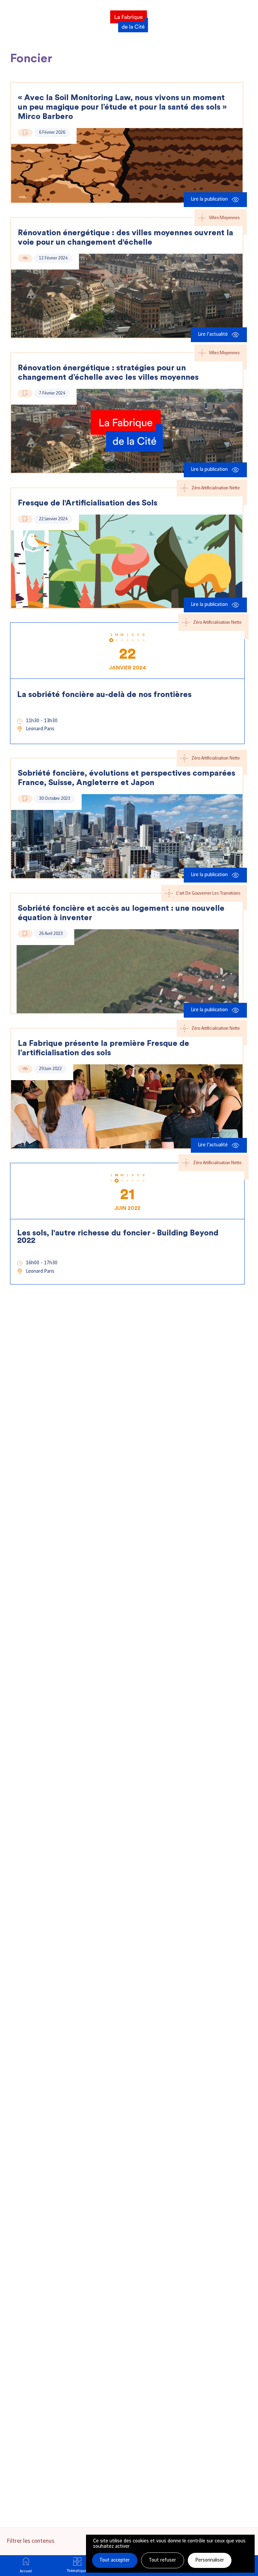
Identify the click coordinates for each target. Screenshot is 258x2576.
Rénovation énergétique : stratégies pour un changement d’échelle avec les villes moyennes (108, 373)
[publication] (25, 133)
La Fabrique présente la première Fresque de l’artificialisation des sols (103, 1048)
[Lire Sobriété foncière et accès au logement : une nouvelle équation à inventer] (127, 971)
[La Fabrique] (129, 19)
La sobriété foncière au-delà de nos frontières (104, 695)
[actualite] (25, 258)
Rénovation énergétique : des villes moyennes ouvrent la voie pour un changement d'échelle (125, 238)
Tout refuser (162, 2560)
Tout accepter (115, 2560)
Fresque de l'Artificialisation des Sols (88, 503)
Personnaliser (210, 2560)
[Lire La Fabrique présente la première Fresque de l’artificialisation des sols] (127, 1106)
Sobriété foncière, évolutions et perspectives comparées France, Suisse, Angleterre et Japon (126, 778)
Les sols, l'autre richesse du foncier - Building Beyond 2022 (118, 1237)
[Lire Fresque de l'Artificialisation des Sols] (127, 561)
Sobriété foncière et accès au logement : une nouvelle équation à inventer (121, 913)
